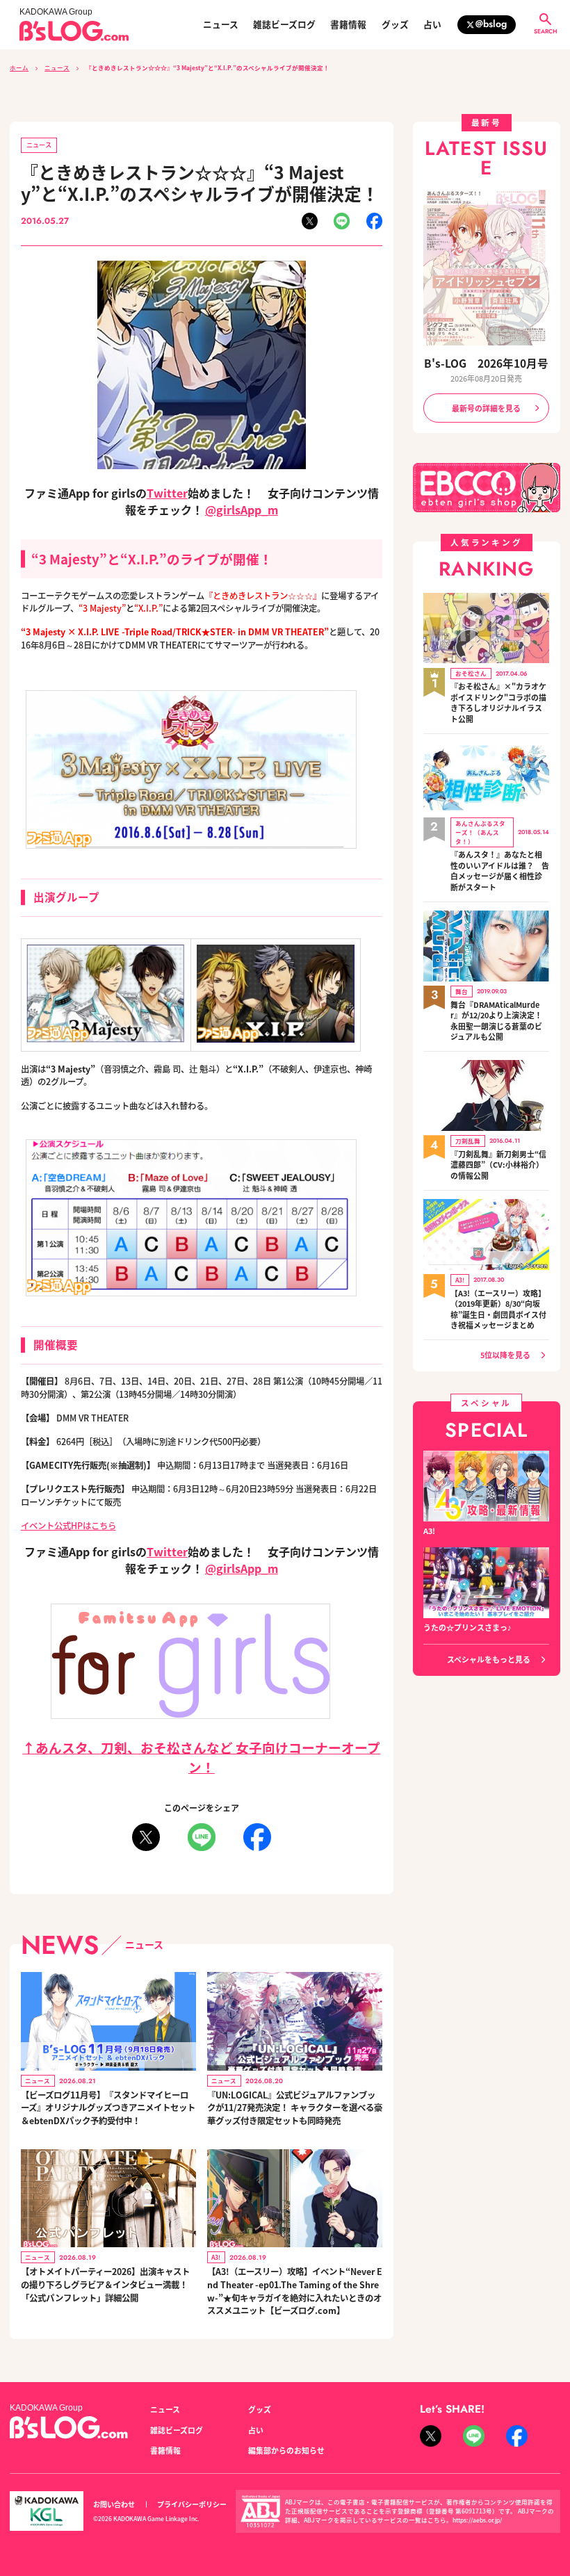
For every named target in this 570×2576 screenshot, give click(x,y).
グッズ (395, 25)
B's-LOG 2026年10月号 (486, 363)
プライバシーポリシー (192, 2504)
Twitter (167, 493)
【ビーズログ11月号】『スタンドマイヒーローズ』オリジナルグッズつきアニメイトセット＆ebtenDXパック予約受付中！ (108, 2108)
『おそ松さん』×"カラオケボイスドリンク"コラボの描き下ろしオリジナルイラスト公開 (498, 703)
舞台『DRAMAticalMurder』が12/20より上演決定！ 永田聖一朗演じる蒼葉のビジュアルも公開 (496, 1021)
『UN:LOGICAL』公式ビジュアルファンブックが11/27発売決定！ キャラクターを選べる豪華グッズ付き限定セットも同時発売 (295, 2108)
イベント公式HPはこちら (68, 1526)
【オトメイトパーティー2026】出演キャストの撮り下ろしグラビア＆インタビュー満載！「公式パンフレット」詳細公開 (105, 2284)
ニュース (221, 25)
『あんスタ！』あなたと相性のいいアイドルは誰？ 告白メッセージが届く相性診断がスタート (500, 871)
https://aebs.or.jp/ (477, 2520)
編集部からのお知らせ (286, 2450)
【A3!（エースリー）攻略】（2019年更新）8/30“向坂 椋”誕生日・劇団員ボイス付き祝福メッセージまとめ (498, 1310)
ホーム (19, 67)
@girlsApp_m (242, 510)
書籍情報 (348, 25)
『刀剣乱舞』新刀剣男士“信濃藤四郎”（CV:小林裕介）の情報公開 (498, 1165)
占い (432, 25)
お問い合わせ (114, 2504)
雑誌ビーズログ (284, 25)
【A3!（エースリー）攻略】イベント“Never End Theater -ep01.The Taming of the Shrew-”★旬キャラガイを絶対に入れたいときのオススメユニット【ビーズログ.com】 (295, 2291)
